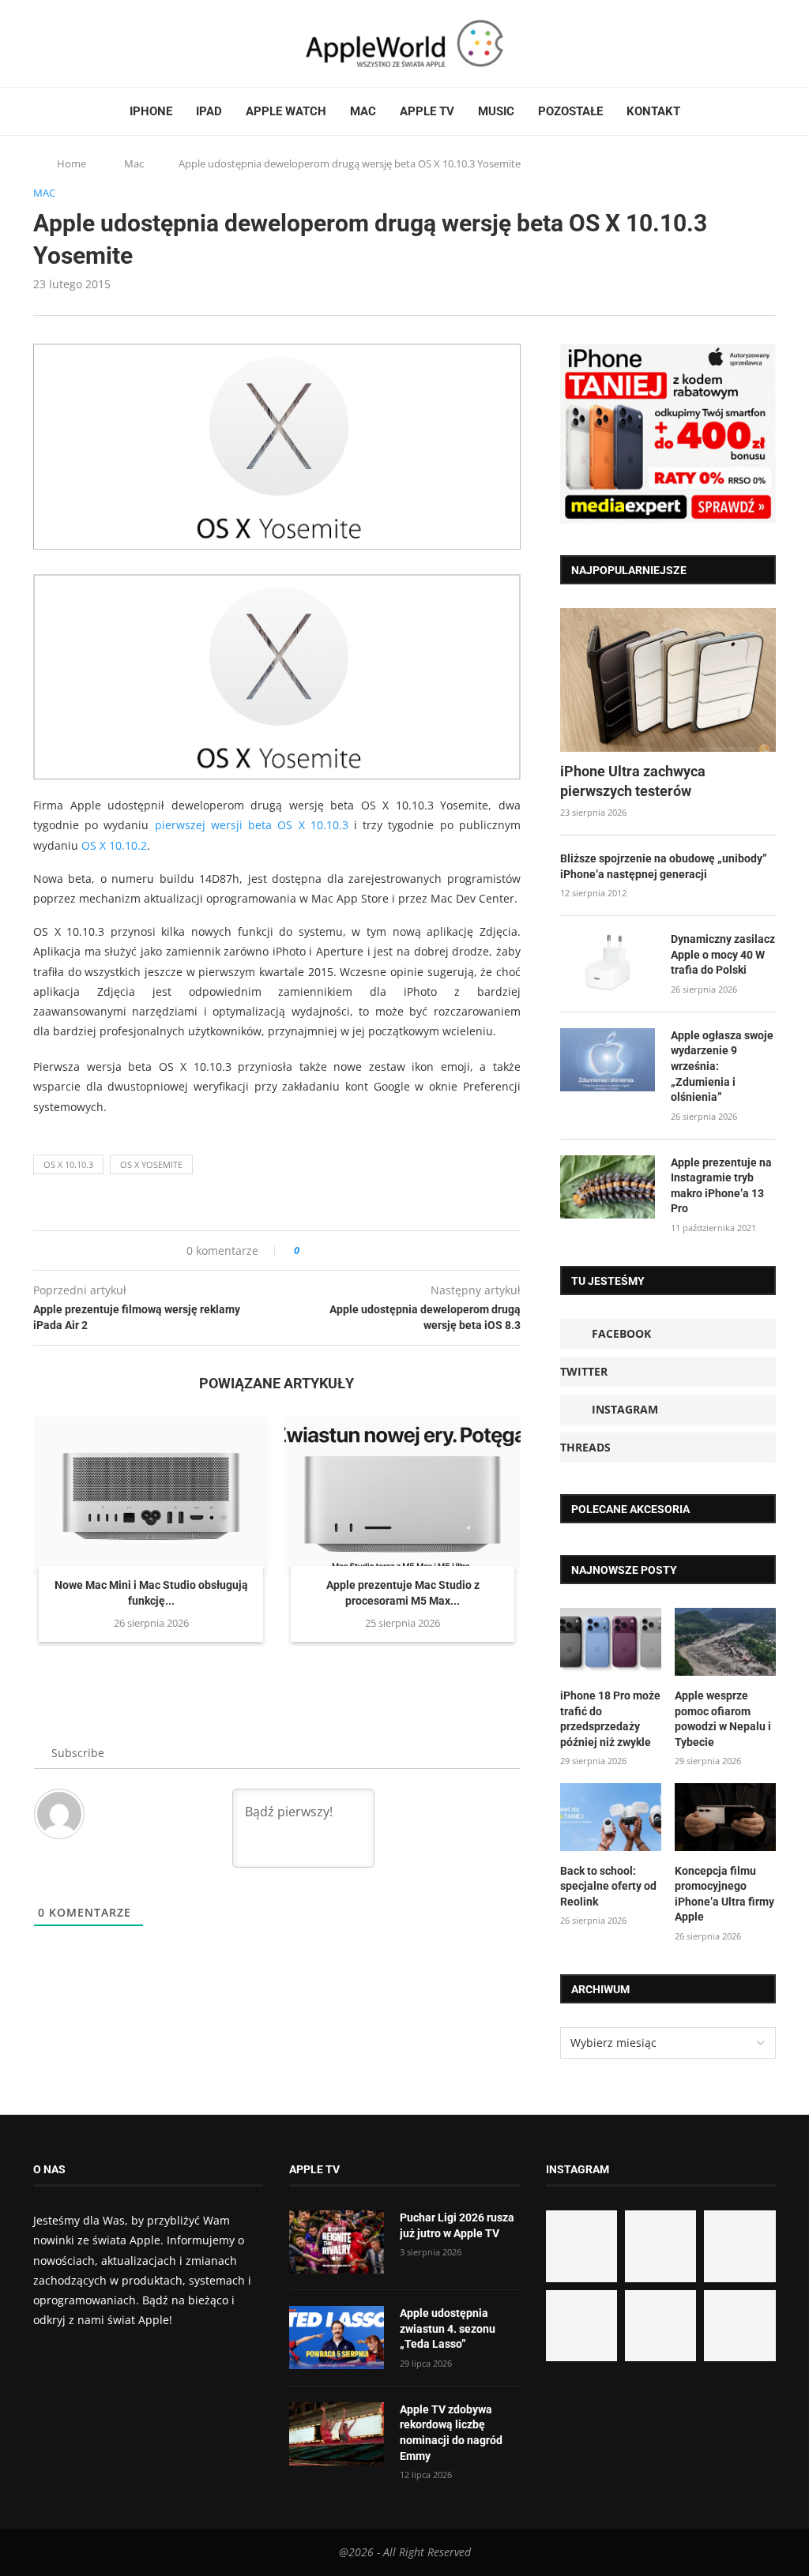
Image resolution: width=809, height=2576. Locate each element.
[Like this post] (308, 1250)
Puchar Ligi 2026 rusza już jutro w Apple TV (457, 2225)
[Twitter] (55, 43)
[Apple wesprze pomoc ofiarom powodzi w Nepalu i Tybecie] (725, 1642)
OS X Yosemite (151, 1164)
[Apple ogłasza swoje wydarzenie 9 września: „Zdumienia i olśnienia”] (608, 1060)
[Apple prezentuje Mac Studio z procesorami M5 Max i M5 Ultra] (402, 1495)
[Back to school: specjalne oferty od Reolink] (611, 1817)
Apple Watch (286, 111)
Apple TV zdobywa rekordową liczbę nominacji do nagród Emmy (451, 2433)
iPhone (151, 111)
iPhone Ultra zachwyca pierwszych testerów (633, 781)
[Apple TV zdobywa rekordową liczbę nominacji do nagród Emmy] (337, 2434)
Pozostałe (570, 111)
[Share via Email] (369, 1250)
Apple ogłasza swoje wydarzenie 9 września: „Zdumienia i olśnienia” (722, 1066)
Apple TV (427, 111)
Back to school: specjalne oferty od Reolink (608, 1886)
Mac (363, 111)
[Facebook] (40, 43)
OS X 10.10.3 (68, 1164)
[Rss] (100, 43)
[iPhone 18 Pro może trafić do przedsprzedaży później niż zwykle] (611, 1642)
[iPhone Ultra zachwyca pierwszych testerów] (668, 680)
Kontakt (653, 111)
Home (71, 163)
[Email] (120, 43)
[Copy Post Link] (347, 1250)
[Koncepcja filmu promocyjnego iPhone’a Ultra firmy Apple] (725, 1817)
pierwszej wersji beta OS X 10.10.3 (252, 825)
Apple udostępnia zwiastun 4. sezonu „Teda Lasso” (448, 2328)
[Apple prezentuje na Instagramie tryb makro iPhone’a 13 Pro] (608, 1187)
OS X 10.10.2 (114, 845)
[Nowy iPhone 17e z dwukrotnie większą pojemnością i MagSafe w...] (660, 2326)
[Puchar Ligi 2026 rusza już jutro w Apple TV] (337, 2242)
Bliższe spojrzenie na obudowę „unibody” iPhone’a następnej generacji (664, 866)
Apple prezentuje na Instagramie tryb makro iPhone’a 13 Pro (721, 1186)
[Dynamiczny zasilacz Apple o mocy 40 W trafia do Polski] (608, 963)
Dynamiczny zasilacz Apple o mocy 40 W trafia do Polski (723, 954)
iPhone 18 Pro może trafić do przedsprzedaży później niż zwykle (610, 1719)
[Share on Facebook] (326, 1250)
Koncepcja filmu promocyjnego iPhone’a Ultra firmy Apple (724, 1894)
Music (496, 111)
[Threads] (85, 43)
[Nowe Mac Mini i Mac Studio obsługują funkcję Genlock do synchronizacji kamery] (151, 1495)
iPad (209, 111)
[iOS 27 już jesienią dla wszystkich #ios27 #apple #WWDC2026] (660, 2246)
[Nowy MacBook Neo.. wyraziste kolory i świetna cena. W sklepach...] (581, 2326)
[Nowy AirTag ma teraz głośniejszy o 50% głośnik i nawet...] (739, 2326)
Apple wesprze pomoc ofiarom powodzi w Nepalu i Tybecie (723, 1719)
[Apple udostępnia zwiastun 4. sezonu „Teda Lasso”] (337, 2338)
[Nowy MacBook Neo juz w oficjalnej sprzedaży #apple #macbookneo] (739, 2246)
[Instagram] (70, 43)
